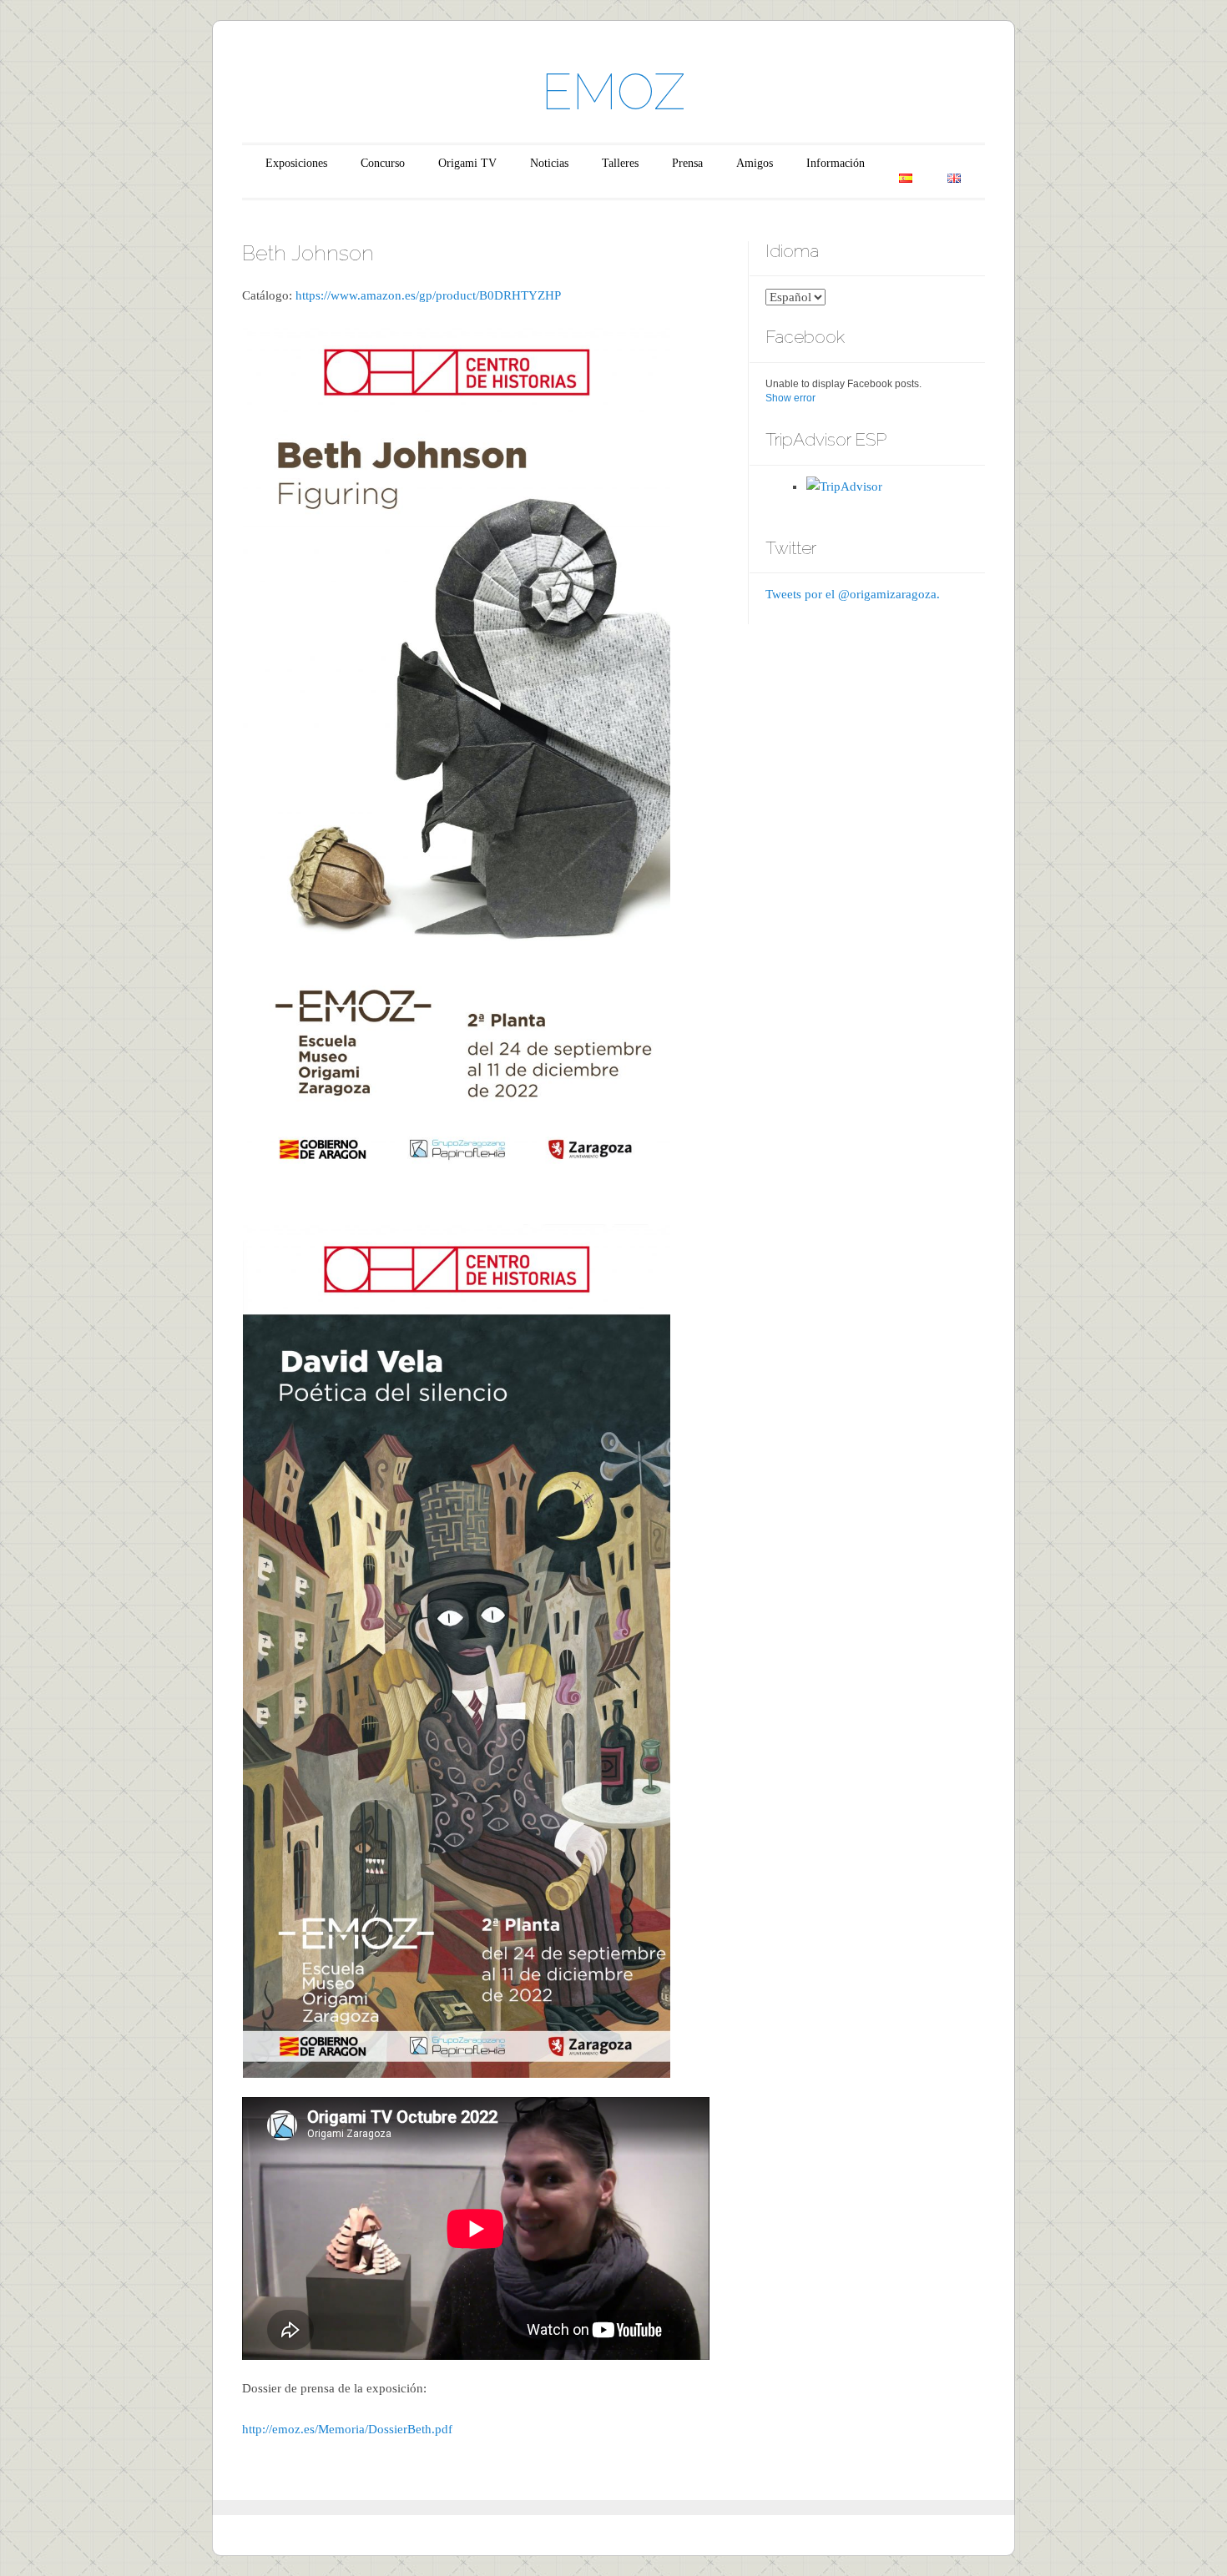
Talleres (620, 163)
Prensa (687, 163)
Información (836, 163)
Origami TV (467, 163)
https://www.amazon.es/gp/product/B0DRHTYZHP (428, 295)
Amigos (755, 163)
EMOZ (613, 92)
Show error (790, 398)
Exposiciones (296, 163)
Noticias (549, 163)
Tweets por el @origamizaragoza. (853, 594)
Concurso (383, 163)
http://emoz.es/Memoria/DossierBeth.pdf (347, 2429)
